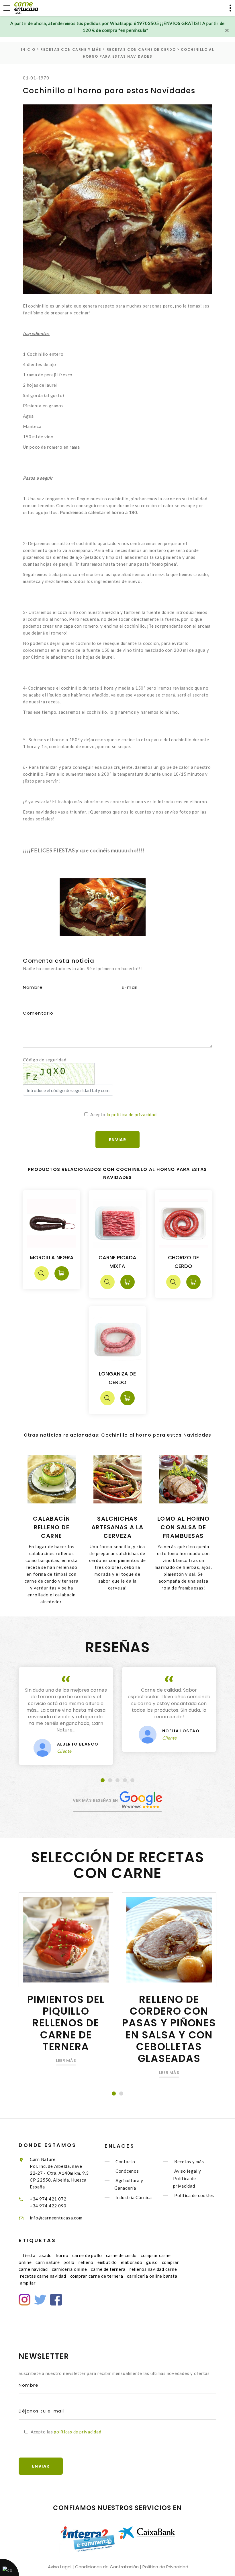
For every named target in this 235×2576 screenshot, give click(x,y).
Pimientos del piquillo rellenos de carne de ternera (66, 2023)
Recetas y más (189, 2161)
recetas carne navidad (43, 2276)
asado (46, 2255)
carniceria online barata (152, 2276)
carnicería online (69, 2269)
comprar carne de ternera (97, 2276)
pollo (69, 2262)
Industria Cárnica (134, 2198)
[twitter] (40, 2300)
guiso (152, 2262)
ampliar (28, 2283)
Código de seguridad (45, 1060)
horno (62, 2255)
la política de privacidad (132, 1114)
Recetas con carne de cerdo (141, 49)
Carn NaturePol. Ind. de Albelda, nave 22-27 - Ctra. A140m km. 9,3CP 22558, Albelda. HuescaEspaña (59, 2173)
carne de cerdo (122, 2255)
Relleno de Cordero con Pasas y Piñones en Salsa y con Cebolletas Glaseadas (169, 2029)
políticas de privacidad (78, 2432)
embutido (107, 2262)
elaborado (132, 2262)
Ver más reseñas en (96, 1800)
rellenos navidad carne (153, 2269)
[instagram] (25, 2300)
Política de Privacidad (165, 2567)
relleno (86, 2262)
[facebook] (56, 2300)
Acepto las (66, 2432)
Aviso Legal (60, 2567)
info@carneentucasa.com (56, 2218)
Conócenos (127, 2171)
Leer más (66, 2061)
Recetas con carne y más (71, 49)
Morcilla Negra (52, 1257)
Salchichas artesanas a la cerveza (117, 1527)
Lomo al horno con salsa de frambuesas (184, 1527)
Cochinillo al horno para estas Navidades (109, 91)
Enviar (41, 2466)
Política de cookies (194, 2196)
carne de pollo (87, 2255)
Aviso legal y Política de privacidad (187, 2178)
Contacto (125, 2161)
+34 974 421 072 (48, 2199)
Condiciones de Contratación (107, 2567)
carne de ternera (108, 2269)
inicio (28, 49)
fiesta (29, 2255)
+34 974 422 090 (48, 2206)
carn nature (48, 2262)
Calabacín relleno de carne (52, 1527)
